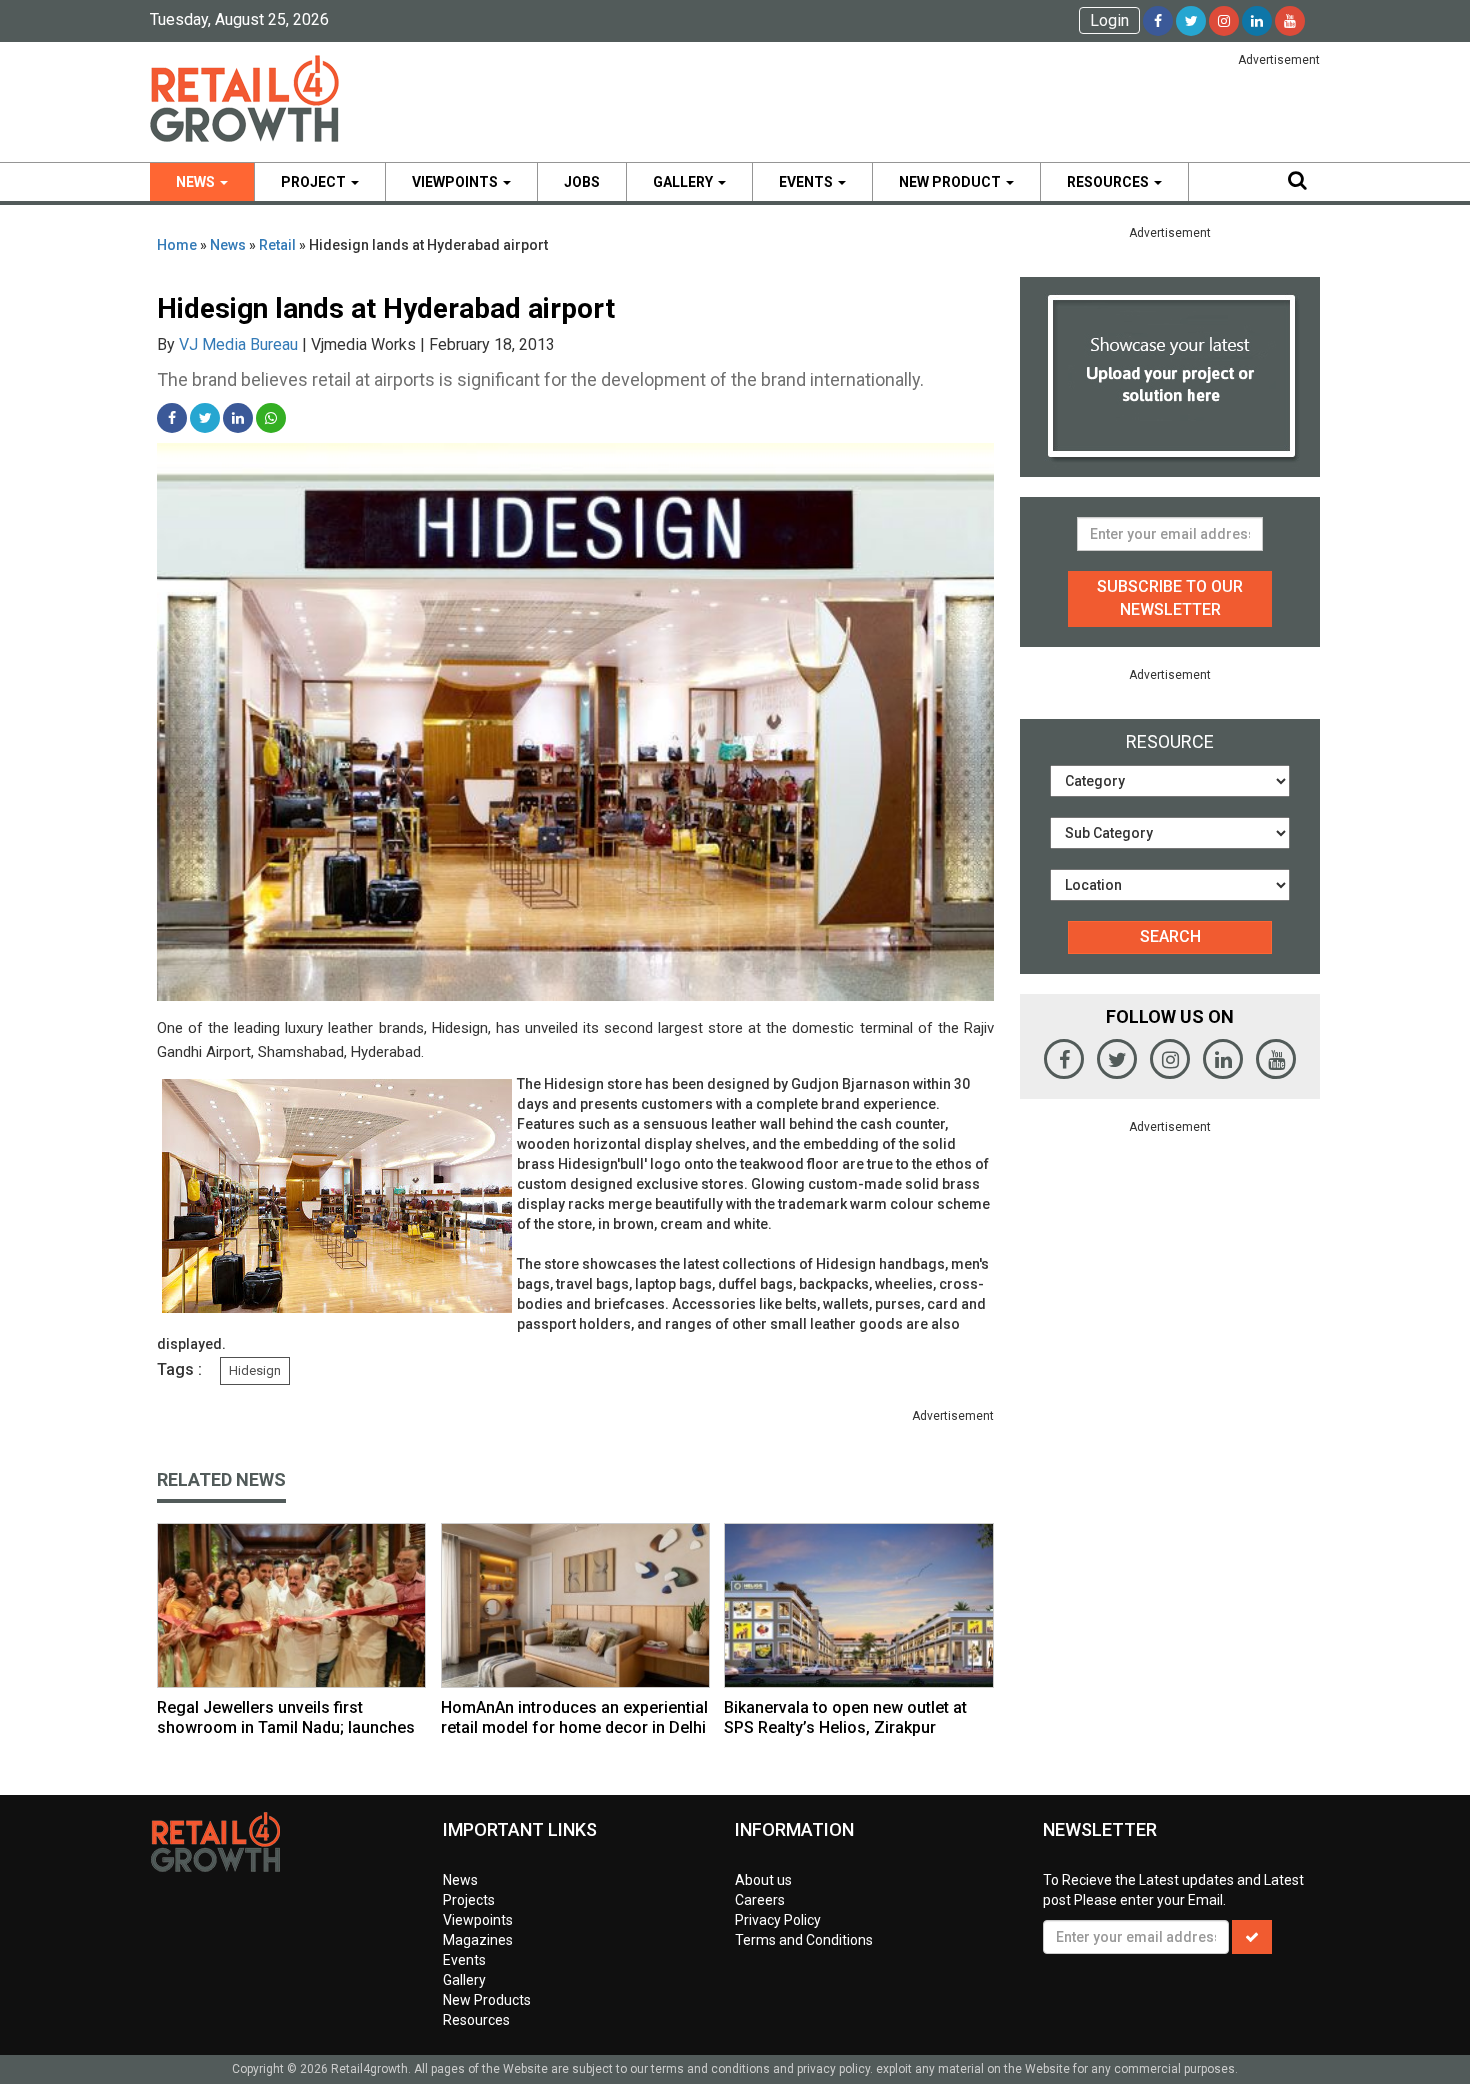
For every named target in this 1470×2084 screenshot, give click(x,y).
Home (177, 245)
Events (807, 182)
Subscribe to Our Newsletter (1170, 598)
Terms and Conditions (804, 1940)
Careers (760, 1900)
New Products (487, 2000)
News (197, 182)
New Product (951, 182)
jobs (582, 182)
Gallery (684, 182)
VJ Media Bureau (238, 344)
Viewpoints (456, 182)
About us (763, 1880)
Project (315, 182)
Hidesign (255, 1370)
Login (1109, 20)
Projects (469, 1900)
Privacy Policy (778, 1920)
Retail (277, 245)
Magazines (478, 1940)
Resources (1109, 182)
